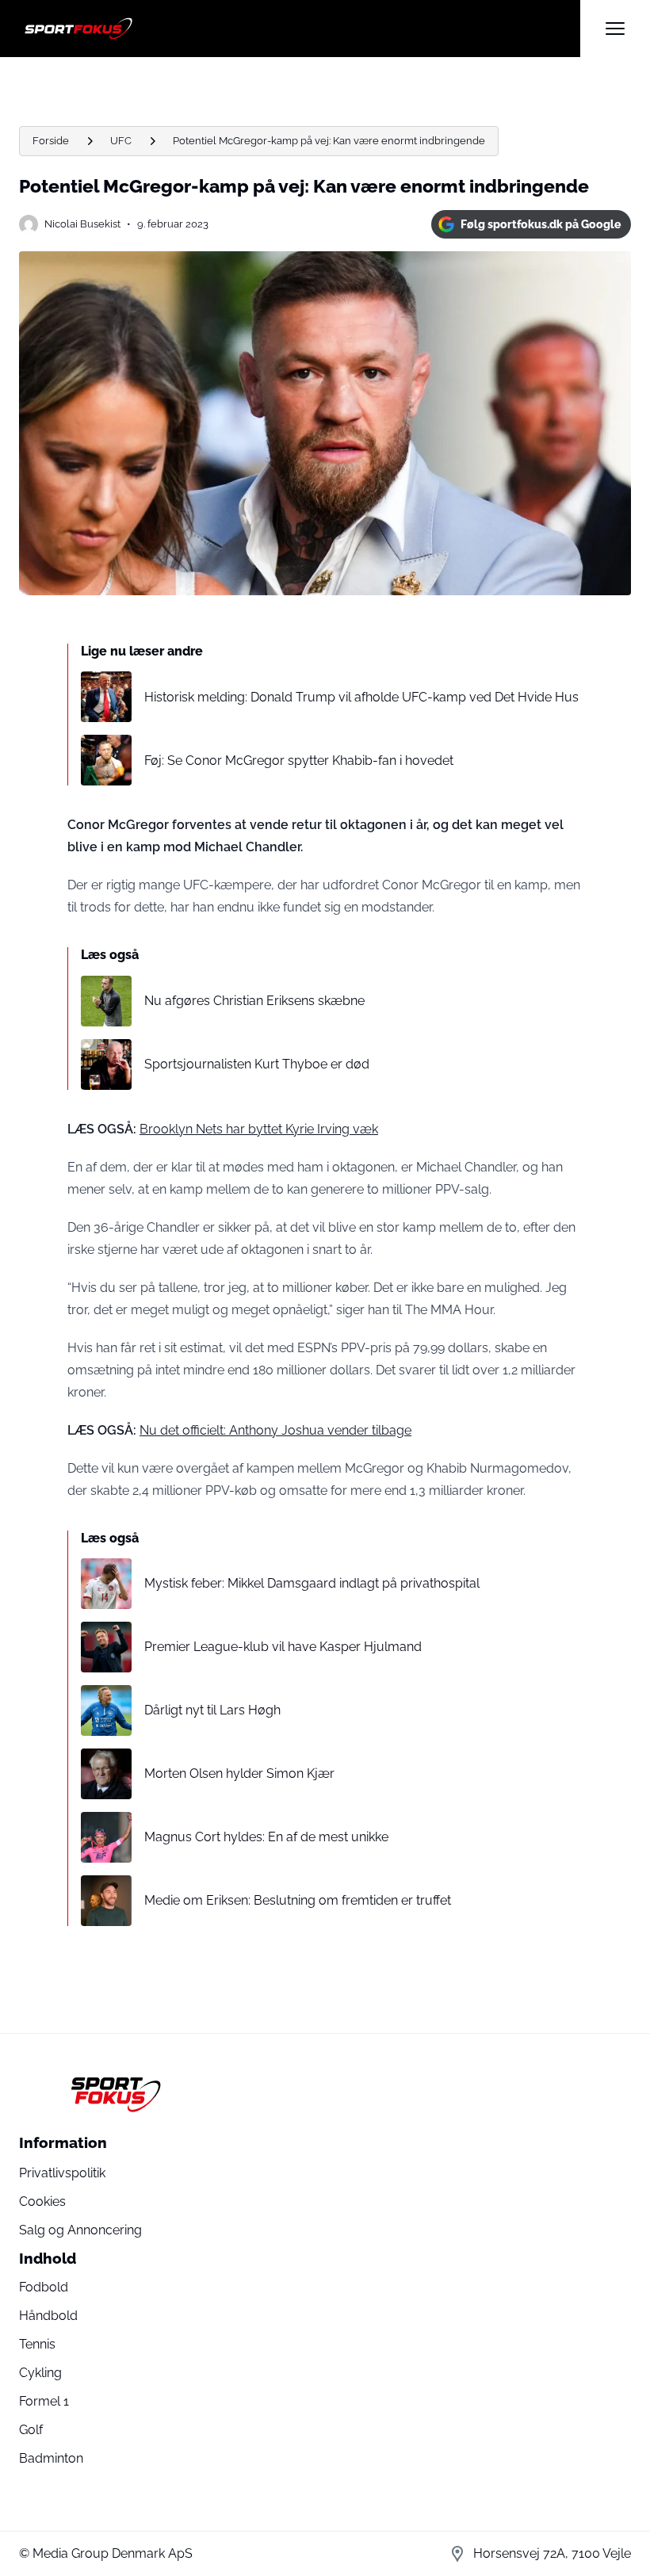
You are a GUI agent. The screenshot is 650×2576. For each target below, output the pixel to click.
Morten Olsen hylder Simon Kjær (239, 1773)
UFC (121, 141)
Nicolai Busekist (82, 224)
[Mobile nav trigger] (615, 29)
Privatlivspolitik (62, 2173)
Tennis (37, 2344)
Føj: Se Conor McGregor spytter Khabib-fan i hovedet (299, 761)
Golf (31, 2430)
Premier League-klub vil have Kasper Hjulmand (283, 1647)
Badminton (51, 2458)
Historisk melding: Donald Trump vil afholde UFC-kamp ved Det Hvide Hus (361, 697)
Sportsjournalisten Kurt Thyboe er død (257, 1064)
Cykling (40, 2373)
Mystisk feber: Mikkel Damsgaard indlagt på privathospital (312, 1583)
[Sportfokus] (300, 29)
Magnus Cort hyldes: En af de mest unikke (266, 1837)
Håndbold (48, 2316)
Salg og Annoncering (80, 2230)
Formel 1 (44, 2401)
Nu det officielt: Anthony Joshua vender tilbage (275, 1430)
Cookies (42, 2201)
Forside (51, 141)
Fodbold (44, 2287)
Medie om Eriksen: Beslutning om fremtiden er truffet (298, 1900)
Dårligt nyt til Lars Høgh (212, 1710)
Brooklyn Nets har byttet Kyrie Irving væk (259, 1129)
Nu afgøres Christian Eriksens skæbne (254, 1001)
